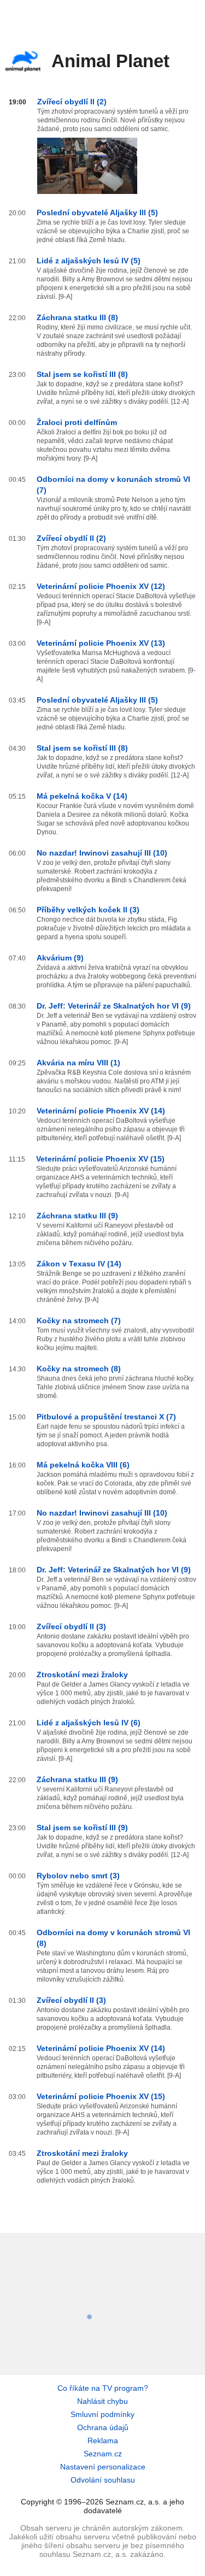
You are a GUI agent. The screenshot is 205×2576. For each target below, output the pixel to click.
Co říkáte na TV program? (103, 2388)
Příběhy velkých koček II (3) (88, 910)
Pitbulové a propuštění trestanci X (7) (106, 1417)
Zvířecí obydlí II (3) (71, 1626)
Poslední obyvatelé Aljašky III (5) (97, 213)
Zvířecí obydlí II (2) (72, 102)
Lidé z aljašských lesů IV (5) (89, 261)
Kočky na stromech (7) (79, 1321)
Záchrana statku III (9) (77, 1216)
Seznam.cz (103, 2454)
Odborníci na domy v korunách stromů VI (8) (113, 1938)
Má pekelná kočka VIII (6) (83, 1465)
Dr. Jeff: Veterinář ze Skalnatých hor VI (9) (114, 1006)
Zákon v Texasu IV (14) (79, 1264)
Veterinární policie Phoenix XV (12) (101, 586)
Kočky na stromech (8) (79, 1369)
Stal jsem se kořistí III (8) (82, 374)
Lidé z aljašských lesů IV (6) (89, 1723)
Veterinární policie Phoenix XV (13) (101, 643)
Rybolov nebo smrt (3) (78, 1876)
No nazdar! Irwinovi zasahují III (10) (102, 853)
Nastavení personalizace (103, 2467)
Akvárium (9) (60, 958)
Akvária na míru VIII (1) (78, 1063)
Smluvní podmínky (102, 2414)
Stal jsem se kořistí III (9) (82, 1828)
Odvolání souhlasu (103, 2480)
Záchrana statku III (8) (77, 317)
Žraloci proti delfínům (77, 422)
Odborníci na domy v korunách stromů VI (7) (113, 485)
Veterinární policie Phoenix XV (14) (101, 1111)
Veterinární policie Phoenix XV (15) (100, 1159)
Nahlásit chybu (102, 2401)
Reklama (103, 2441)
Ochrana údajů (103, 2427)
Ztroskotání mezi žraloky (82, 1675)
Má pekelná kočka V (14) (82, 796)
